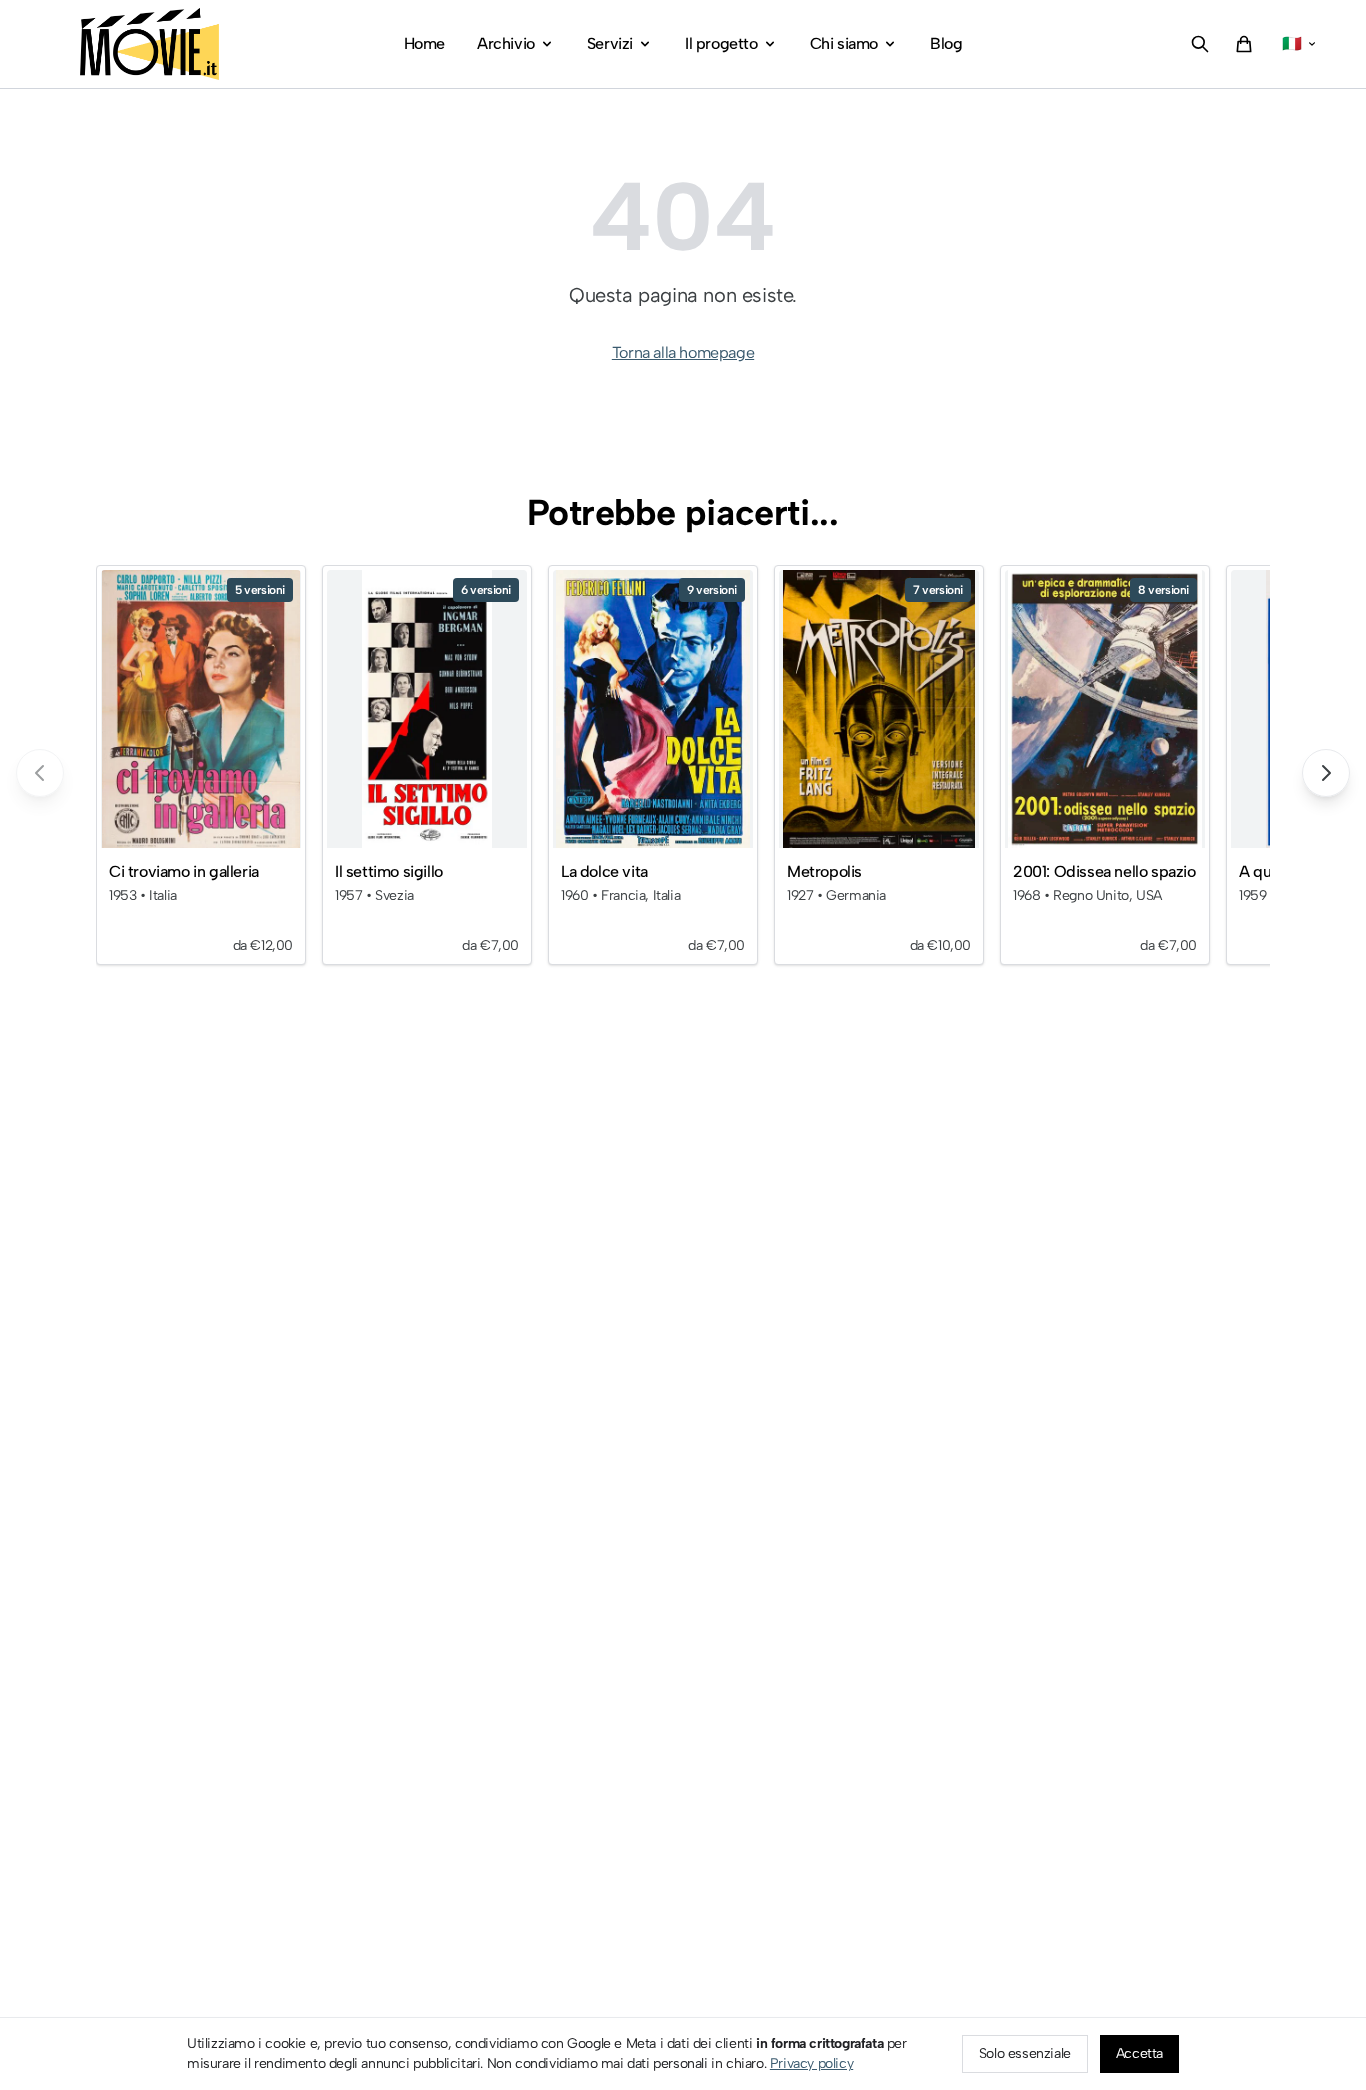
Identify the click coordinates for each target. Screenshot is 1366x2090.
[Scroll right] (1326, 773)
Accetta (1139, 2053)
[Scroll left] (40, 773)
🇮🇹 (1292, 43)
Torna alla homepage (683, 352)
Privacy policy (811, 2063)
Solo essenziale (1025, 2053)
